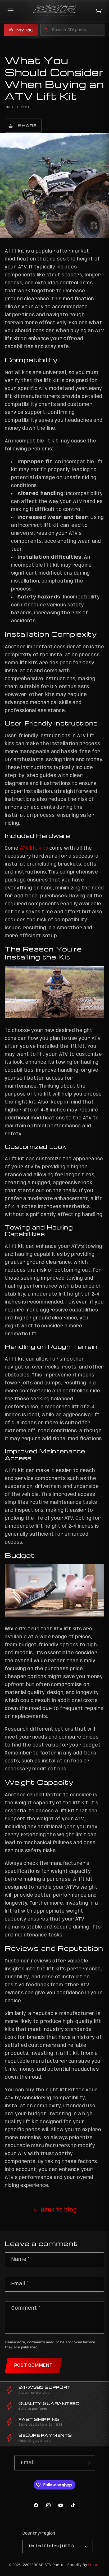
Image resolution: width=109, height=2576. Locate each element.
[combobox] (73, 30)
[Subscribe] (88, 2463)
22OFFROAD (33, 2565)
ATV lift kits (34, 848)
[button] (11, 11)
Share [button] (27, 125)
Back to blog (59, 2210)
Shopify (75, 2565)
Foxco (94, 2565)
